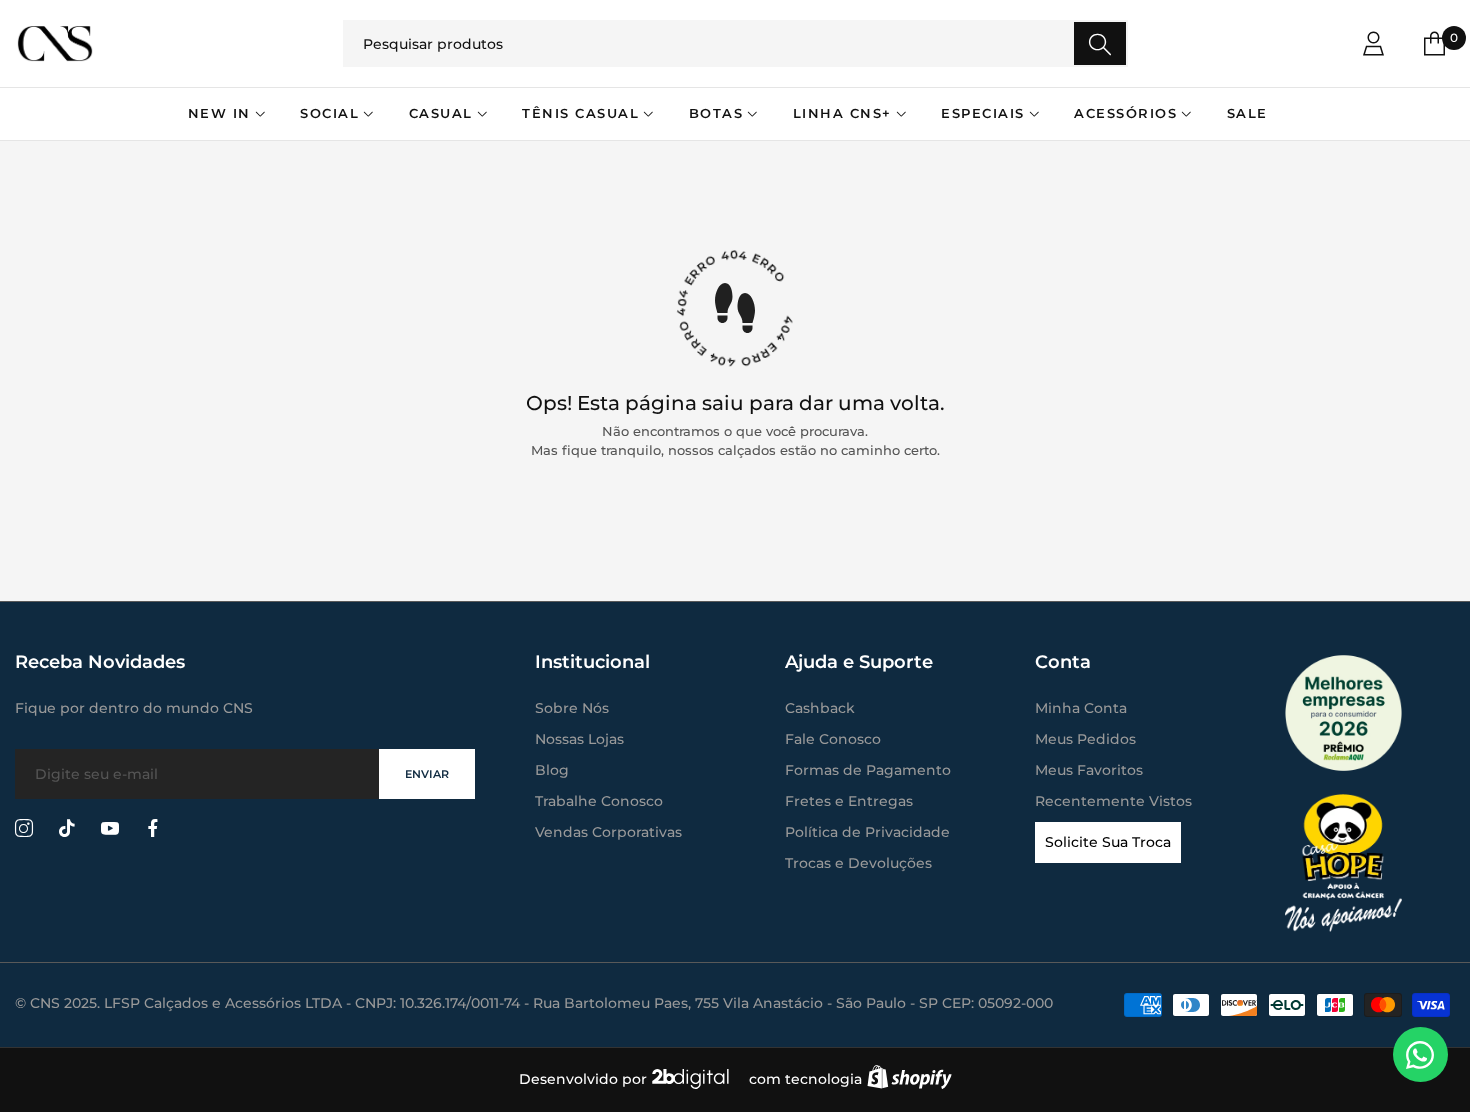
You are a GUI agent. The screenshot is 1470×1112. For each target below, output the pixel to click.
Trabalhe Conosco (599, 801)
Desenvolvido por (585, 1079)
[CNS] (150, 43)
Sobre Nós (572, 708)
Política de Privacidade (867, 832)
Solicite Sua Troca (1108, 842)
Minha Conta (1081, 708)
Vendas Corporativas (608, 832)
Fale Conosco (833, 739)
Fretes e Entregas (849, 801)
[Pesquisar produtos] (1100, 43)
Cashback (820, 708)
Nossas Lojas (579, 739)
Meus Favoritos (1089, 770)
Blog (552, 770)
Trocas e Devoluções (858, 863)
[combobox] (735, 43)
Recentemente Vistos (1113, 801)
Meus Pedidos (1085, 739)
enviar (427, 774)
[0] (1434, 43)
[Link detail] (24, 829)
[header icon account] (1373, 43)
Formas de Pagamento (868, 770)
